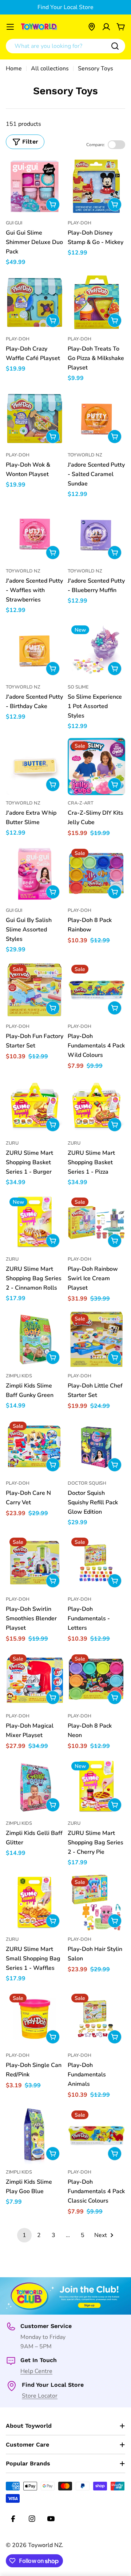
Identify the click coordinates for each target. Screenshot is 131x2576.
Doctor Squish (87, 1483)
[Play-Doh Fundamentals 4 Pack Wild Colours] (96, 990)
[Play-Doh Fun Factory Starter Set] (35, 990)
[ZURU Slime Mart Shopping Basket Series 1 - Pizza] (96, 1107)
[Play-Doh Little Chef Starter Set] (96, 1339)
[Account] (106, 27)
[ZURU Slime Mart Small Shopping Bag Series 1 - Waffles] (35, 1903)
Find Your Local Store (65, 7)
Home (14, 69)
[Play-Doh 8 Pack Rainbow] (96, 874)
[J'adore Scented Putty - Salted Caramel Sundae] (96, 418)
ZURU (12, 1143)
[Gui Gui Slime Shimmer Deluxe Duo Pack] (35, 186)
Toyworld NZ (85, 455)
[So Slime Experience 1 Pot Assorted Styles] (96, 650)
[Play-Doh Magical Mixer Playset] (35, 1679)
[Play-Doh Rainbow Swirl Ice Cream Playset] (96, 1223)
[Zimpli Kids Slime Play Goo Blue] (35, 2135)
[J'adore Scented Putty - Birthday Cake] (35, 650)
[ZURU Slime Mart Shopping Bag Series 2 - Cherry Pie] (96, 1787)
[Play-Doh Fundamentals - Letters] (96, 1563)
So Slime (78, 687)
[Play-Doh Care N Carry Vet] (35, 1447)
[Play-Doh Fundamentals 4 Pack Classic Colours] (96, 2135)
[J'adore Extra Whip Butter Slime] (35, 766)
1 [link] (24, 2235)
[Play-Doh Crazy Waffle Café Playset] (35, 302)
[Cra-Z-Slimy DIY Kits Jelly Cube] (96, 766)
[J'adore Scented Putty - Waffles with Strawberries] (35, 534)
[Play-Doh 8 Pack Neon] (96, 1679)
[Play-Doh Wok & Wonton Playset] (35, 418)
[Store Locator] (92, 27)
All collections (50, 69)
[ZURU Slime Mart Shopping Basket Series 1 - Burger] (35, 1107)
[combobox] (65, 46)
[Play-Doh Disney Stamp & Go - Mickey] (96, 186)
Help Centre (36, 2371)
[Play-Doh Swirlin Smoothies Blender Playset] (35, 1563)
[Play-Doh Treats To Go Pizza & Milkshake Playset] (96, 302)
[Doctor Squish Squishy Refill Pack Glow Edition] (96, 1447)
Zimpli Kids (19, 1376)
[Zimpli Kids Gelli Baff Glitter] (35, 1787)
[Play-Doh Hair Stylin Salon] (96, 1903)
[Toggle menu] (10, 27)
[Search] (115, 46)
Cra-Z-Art (81, 803)
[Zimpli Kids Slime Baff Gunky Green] (35, 1339)
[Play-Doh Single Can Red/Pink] (35, 2019)
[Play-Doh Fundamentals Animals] (96, 2019)
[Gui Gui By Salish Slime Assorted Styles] (35, 874)
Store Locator (40, 2396)
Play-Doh (80, 223)
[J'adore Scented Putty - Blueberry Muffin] (96, 534)
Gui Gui (14, 223)
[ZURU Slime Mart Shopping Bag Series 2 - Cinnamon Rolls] (35, 1223)
